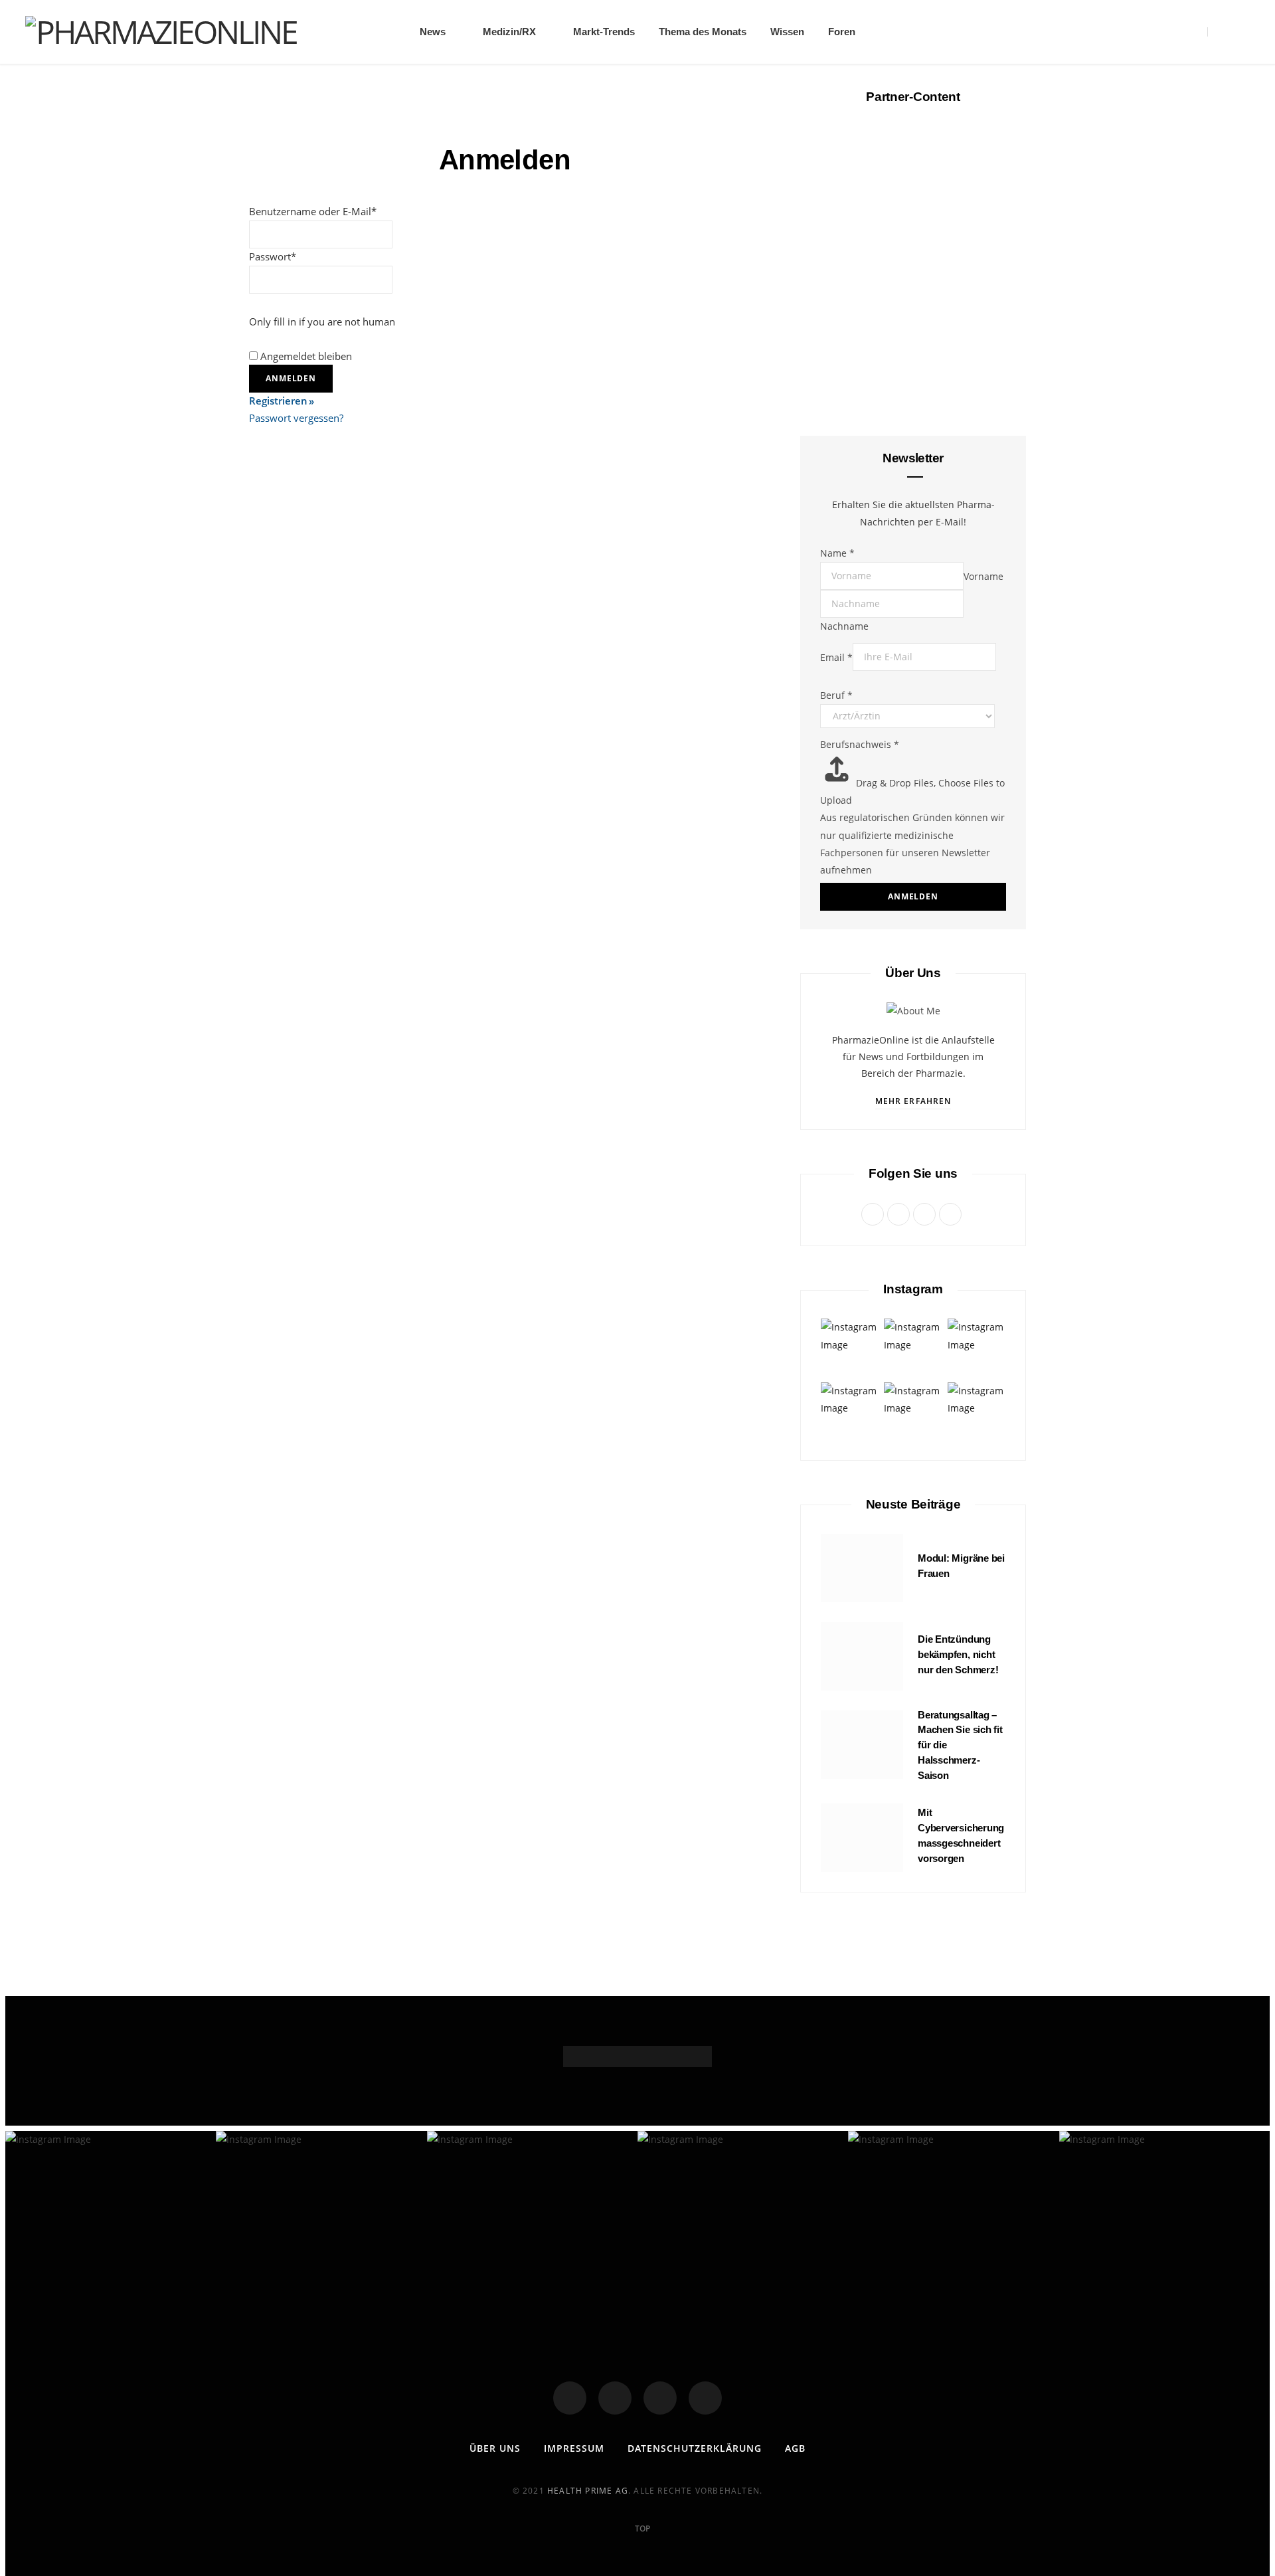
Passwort (273, 256)
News (433, 32)
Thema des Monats (703, 32)
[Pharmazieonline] (161, 32)
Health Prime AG (588, 2491)
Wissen (787, 32)
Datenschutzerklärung (695, 2448)
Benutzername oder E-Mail (313, 211)
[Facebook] (570, 2398)
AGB (795, 2448)
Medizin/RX (509, 32)
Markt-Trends (604, 32)
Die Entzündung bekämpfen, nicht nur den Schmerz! (958, 1654)
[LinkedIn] (705, 2398)
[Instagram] (660, 2398)
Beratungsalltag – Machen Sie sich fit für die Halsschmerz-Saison (913, 619)
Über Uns (495, 2448)
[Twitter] (615, 2398)
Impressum (574, 2448)
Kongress (913, 1125)
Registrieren (278, 401)
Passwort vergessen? (296, 418)
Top (641, 2529)
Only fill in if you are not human (322, 322)
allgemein (913, 328)
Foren (842, 32)
